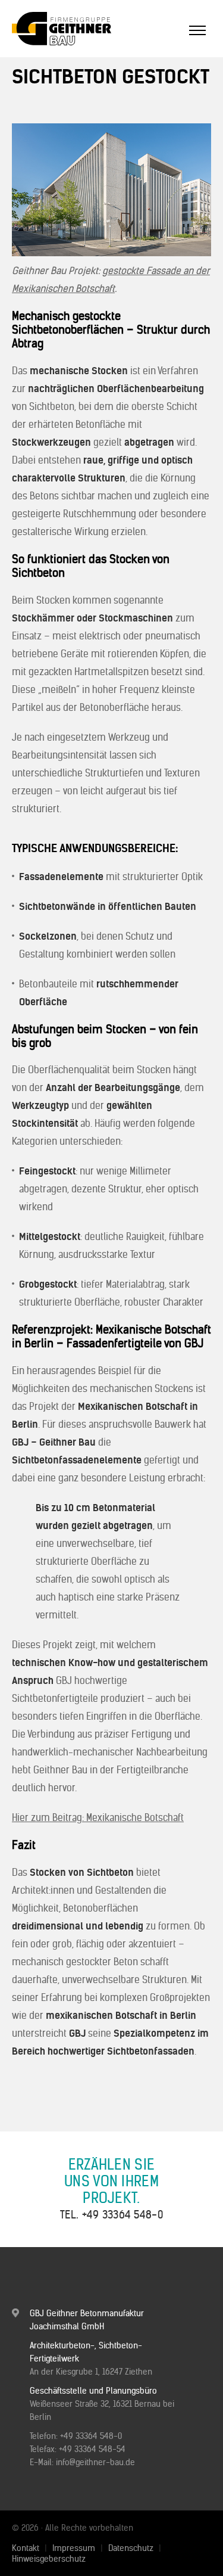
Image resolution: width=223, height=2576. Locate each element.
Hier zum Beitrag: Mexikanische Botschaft (98, 1817)
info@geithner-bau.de (95, 2462)
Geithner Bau (80, 29)
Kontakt (26, 2548)
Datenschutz (131, 2548)
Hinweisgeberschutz (49, 2559)
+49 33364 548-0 (123, 2215)
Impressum (74, 2548)
